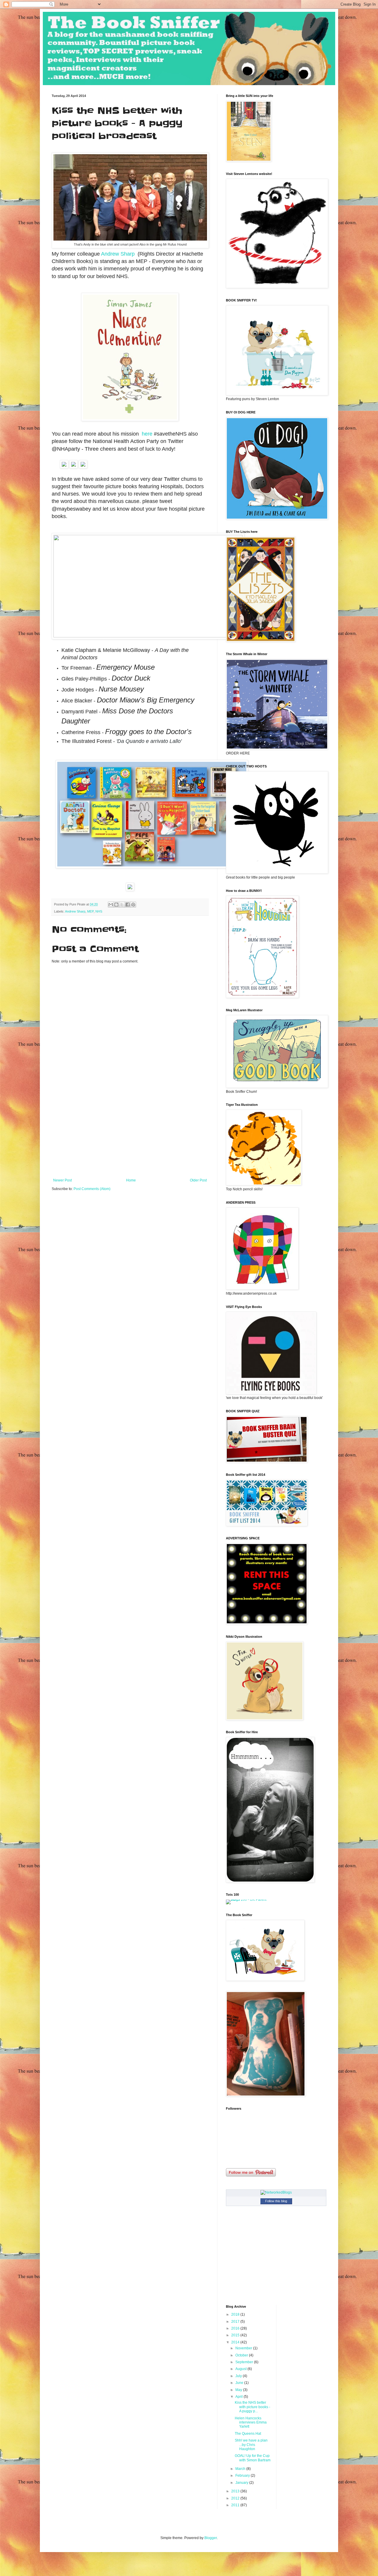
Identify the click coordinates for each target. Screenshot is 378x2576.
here (146, 434)
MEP (90, 911)
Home (131, 1180)
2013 (236, 2491)
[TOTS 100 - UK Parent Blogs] (250, 1900)
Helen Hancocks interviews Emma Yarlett (251, 2422)
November (244, 2348)
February (243, 2476)
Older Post (198, 1180)
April (239, 2397)
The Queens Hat (248, 2434)
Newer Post (62, 1180)
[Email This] (111, 905)
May (239, 2390)
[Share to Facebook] (128, 905)
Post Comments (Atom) (92, 1189)
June (240, 2383)
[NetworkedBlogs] (276, 2192)
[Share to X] (122, 905)
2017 (236, 2322)
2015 (236, 2335)
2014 (236, 2342)
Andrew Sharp (118, 254)
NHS (99, 911)
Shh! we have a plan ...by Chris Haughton (251, 2445)
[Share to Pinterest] (133, 905)
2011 (236, 2505)
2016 (236, 2328)
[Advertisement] (130, 1134)
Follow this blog (276, 2201)
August (241, 2369)
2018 (236, 2314)
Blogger (211, 2538)
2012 (236, 2498)
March (241, 2469)
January (242, 2483)
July (239, 2376)
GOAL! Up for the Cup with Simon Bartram (253, 2458)
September (245, 2362)
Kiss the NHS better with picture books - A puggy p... (252, 2407)
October (242, 2355)
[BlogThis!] (116, 905)
